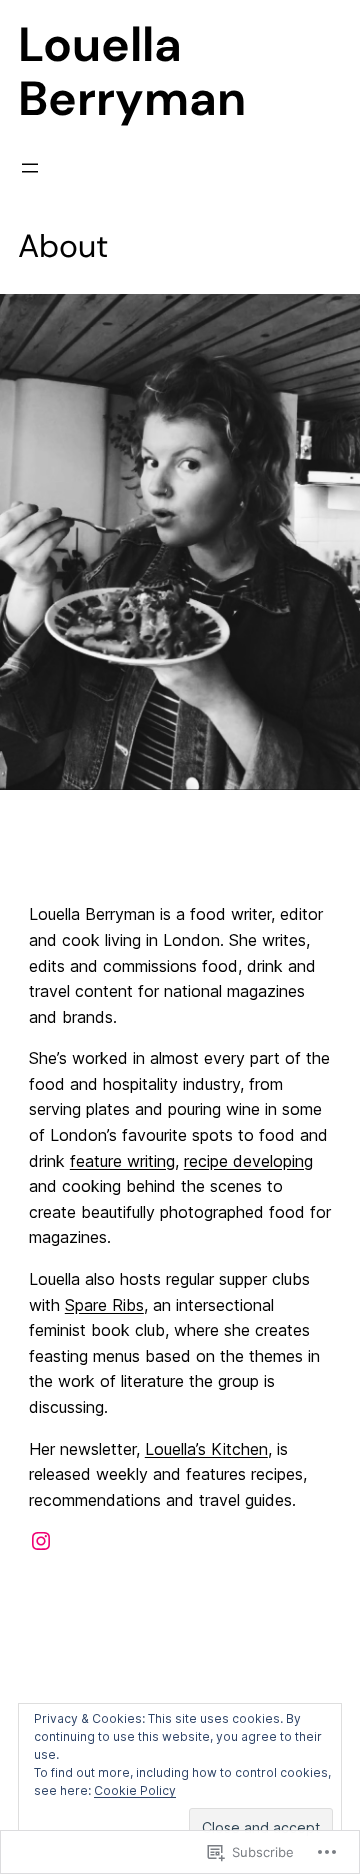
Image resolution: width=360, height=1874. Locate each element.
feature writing (122, 1161)
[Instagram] (41, 1541)
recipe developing (248, 1161)
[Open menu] (30, 168)
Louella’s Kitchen (206, 1449)
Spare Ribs (104, 1305)
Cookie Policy (135, 1790)
